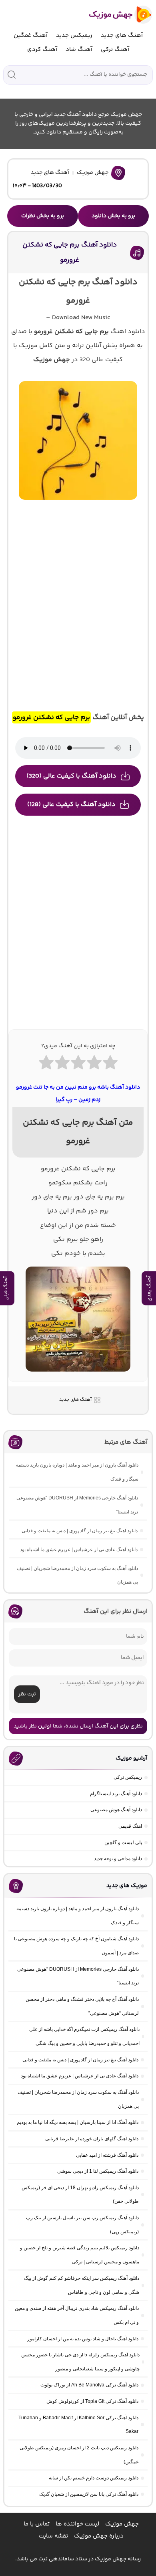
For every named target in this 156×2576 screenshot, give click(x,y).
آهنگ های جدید (122, 35)
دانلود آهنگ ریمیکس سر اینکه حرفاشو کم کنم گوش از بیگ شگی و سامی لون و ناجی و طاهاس (82, 2285)
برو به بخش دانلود (113, 216)
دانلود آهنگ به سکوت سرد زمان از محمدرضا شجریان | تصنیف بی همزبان (77, 1575)
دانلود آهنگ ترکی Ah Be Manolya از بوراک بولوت (89, 2385)
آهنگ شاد (79, 49)
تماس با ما (37, 2524)
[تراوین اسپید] (78, 1376)
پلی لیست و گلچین (123, 1843)
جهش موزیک (93, 173)
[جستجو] (12, 75)
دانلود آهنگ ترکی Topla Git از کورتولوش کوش (92, 2401)
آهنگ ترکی (115, 49)
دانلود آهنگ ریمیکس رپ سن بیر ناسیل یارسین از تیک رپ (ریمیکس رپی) (82, 2225)
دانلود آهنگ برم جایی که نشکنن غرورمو (70, 252)
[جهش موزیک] (115, 15)
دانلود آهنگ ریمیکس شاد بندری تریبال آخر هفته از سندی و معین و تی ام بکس (77, 2315)
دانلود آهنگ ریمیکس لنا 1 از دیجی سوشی (98, 2171)
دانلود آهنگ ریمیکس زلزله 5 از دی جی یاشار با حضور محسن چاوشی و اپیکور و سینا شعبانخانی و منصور (80, 2362)
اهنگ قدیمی (130, 1826)
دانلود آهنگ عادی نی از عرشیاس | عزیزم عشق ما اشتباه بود (79, 1550)
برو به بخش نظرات (43, 216)
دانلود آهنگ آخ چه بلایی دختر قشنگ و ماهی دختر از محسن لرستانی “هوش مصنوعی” (82, 2006)
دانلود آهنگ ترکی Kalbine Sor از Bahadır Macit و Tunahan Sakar (78, 2425)
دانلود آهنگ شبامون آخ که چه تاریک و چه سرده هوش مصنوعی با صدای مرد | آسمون (76, 1946)
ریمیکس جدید (74, 35)
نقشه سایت (53, 2536)
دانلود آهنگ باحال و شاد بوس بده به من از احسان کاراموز (83, 2339)
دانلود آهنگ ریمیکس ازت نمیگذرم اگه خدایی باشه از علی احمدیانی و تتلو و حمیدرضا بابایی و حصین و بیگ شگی (84, 2036)
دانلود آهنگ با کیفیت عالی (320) (71, 776)
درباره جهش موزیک (99, 2536)
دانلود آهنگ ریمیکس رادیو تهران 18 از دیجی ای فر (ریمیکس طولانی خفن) (80, 2195)
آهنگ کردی (42, 49)
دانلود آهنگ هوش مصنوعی (116, 1810)
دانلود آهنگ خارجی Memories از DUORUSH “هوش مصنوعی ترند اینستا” (77, 1505)
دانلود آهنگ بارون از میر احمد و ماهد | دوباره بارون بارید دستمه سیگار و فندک (77, 1472)
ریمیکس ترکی (128, 1777)
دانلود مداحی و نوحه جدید (118, 1859)
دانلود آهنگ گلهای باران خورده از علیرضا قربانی (92, 2139)
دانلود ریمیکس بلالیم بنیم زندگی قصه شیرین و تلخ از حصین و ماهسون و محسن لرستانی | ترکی (80, 2255)
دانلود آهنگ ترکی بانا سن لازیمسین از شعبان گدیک (89, 2494)
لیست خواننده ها (77, 2524)
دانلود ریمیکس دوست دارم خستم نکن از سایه (94, 2478)
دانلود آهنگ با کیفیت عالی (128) (71, 805)
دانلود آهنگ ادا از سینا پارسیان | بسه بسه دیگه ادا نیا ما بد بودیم (78, 2122)
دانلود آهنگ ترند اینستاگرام (116, 1794)
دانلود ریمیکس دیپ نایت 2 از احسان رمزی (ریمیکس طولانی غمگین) (79, 2455)
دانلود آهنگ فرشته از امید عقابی (107, 2155)
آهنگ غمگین (31, 35)
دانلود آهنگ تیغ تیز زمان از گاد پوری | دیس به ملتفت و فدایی (80, 1531)
